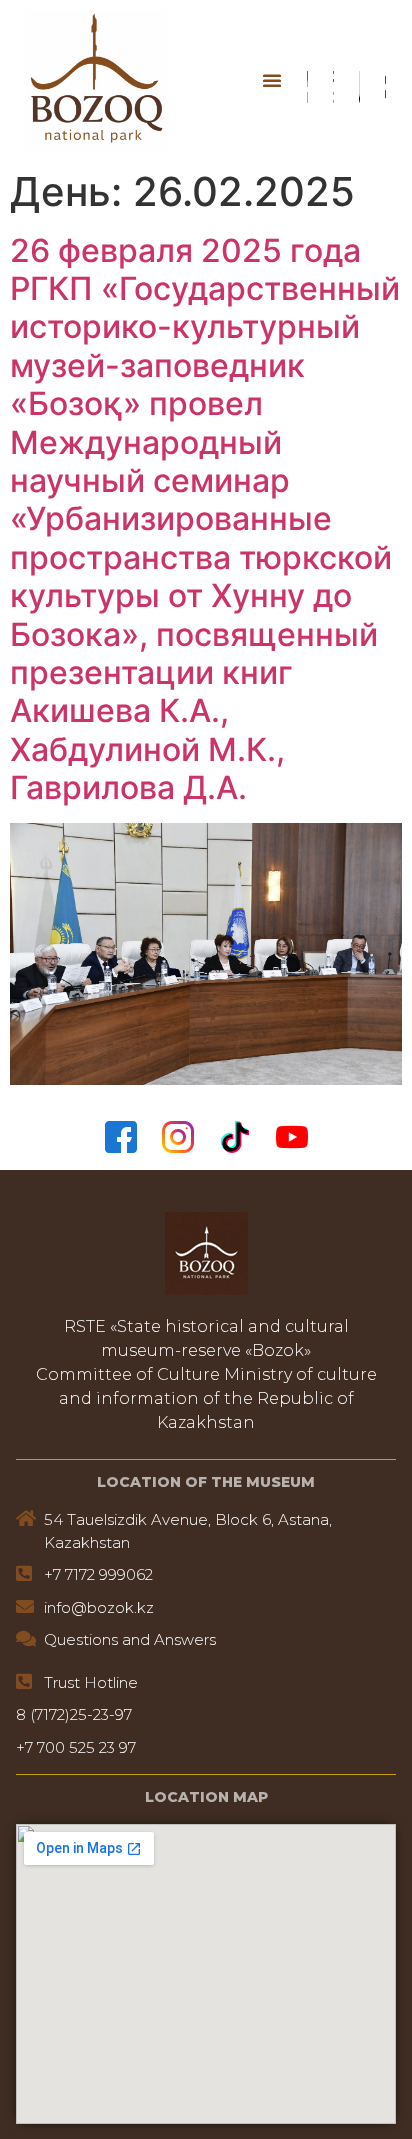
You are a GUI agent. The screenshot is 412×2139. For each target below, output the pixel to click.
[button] (272, 80)
